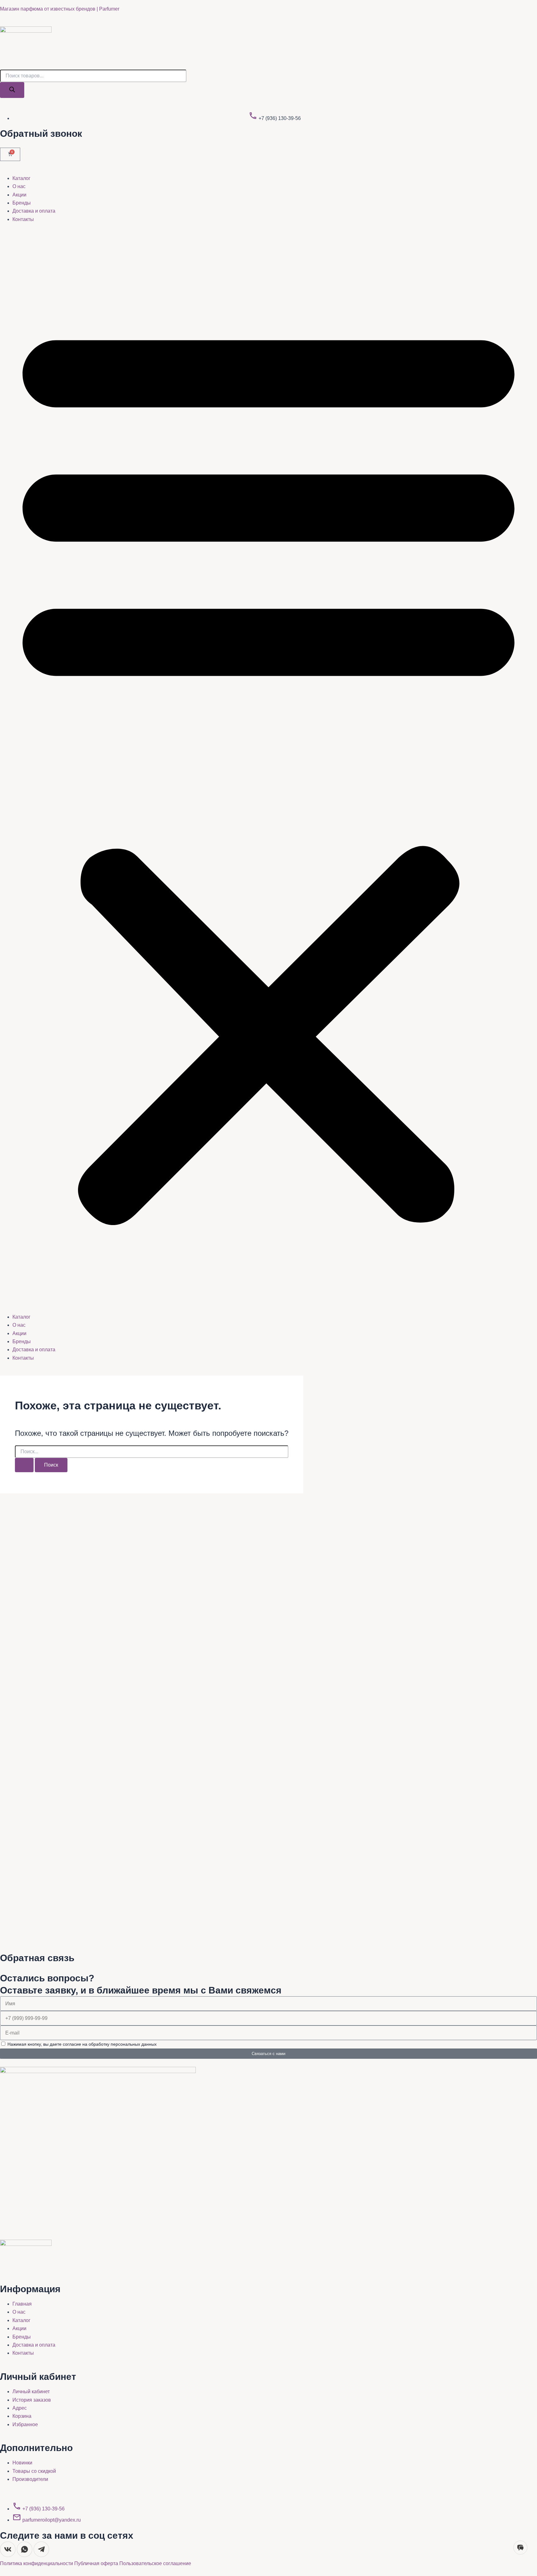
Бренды (22, 203)
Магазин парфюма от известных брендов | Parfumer (60, 9)
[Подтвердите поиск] (24, 1465)
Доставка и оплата (34, 211)
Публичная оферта (97, 2563)
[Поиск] (12, 90)
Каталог (21, 178)
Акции (19, 195)
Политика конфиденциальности (37, 2563)
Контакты (23, 219)
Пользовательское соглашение (155, 2563)
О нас (19, 186)
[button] (268, 768)
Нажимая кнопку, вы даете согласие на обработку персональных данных (82, 2044)
